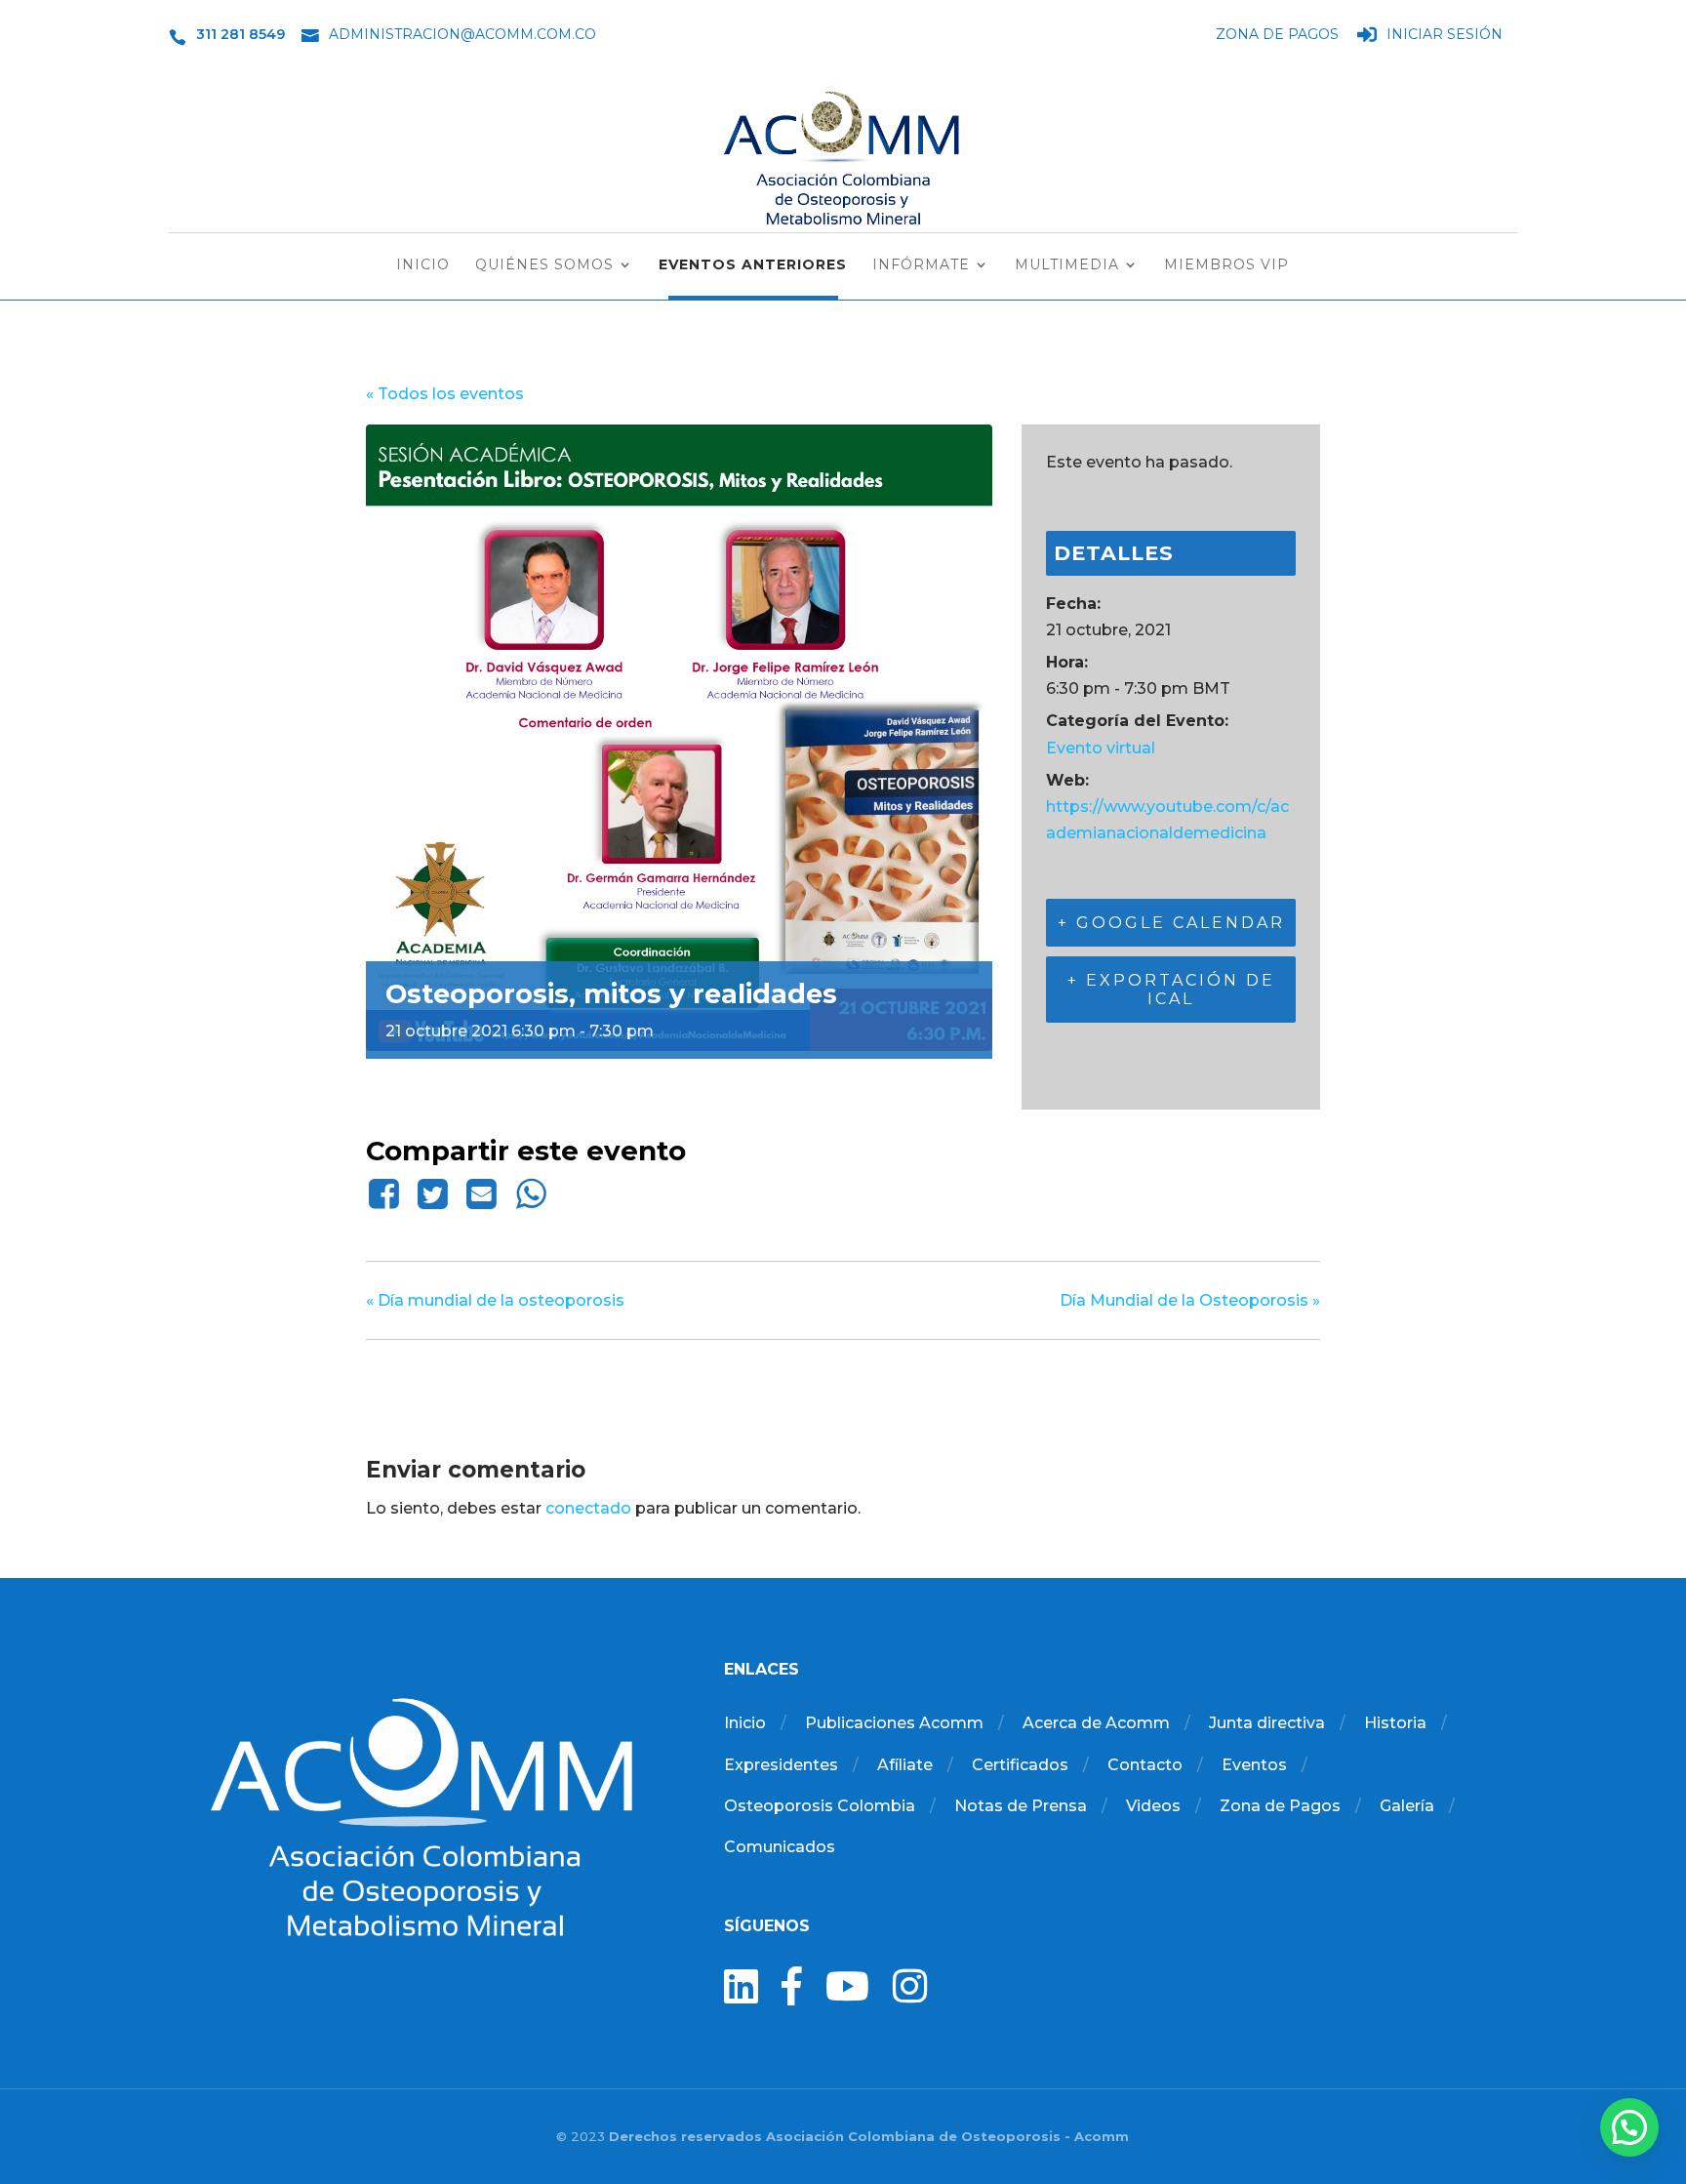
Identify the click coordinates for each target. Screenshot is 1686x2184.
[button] (1629, 2127)
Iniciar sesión (1445, 35)
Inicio (423, 265)
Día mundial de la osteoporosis (495, 1300)
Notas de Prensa (1021, 1806)
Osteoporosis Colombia (820, 1806)
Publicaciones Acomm (894, 1723)
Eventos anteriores (753, 265)
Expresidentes (781, 1765)
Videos (1153, 1806)
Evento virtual (1101, 748)
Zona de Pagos (1277, 35)
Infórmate (921, 265)
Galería (1407, 1806)
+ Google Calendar (1171, 923)
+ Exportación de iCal (1171, 990)
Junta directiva (1267, 1723)
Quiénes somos (544, 265)
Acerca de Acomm (1096, 1723)
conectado (588, 1508)
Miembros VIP (1226, 265)
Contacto (1145, 1765)
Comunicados (780, 1847)
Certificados (1020, 1765)
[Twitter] (432, 1193)
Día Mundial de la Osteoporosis (1190, 1300)
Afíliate (905, 1765)
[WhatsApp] (531, 1193)
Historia (1395, 1723)
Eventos (1254, 1765)
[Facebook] (387, 1193)
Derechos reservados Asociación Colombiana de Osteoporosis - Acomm (869, 2136)
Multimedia (1067, 265)
